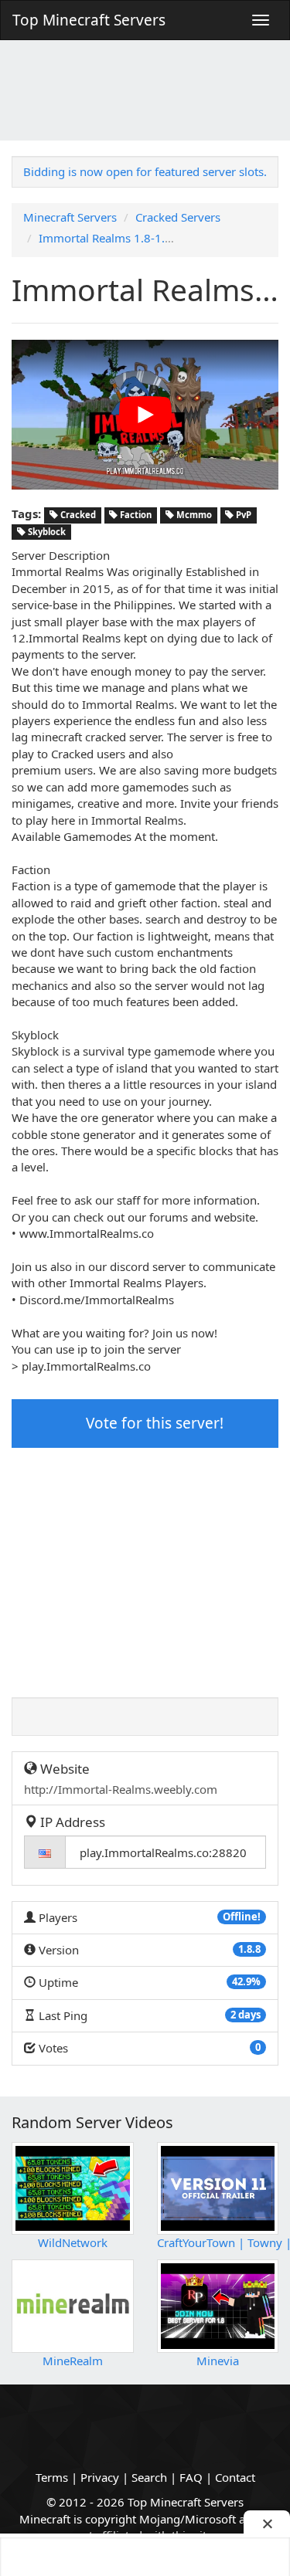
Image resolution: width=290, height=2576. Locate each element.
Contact (235, 2477)
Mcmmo (193, 515)
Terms (52, 2477)
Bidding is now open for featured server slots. (145, 171)
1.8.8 (249, 1949)
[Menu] (261, 20)
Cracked (77, 515)
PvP (242, 515)
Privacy (100, 2477)
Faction (135, 515)
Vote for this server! (153, 1423)
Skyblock (46, 532)
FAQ (191, 2477)
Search (149, 2477)
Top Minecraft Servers (89, 20)
